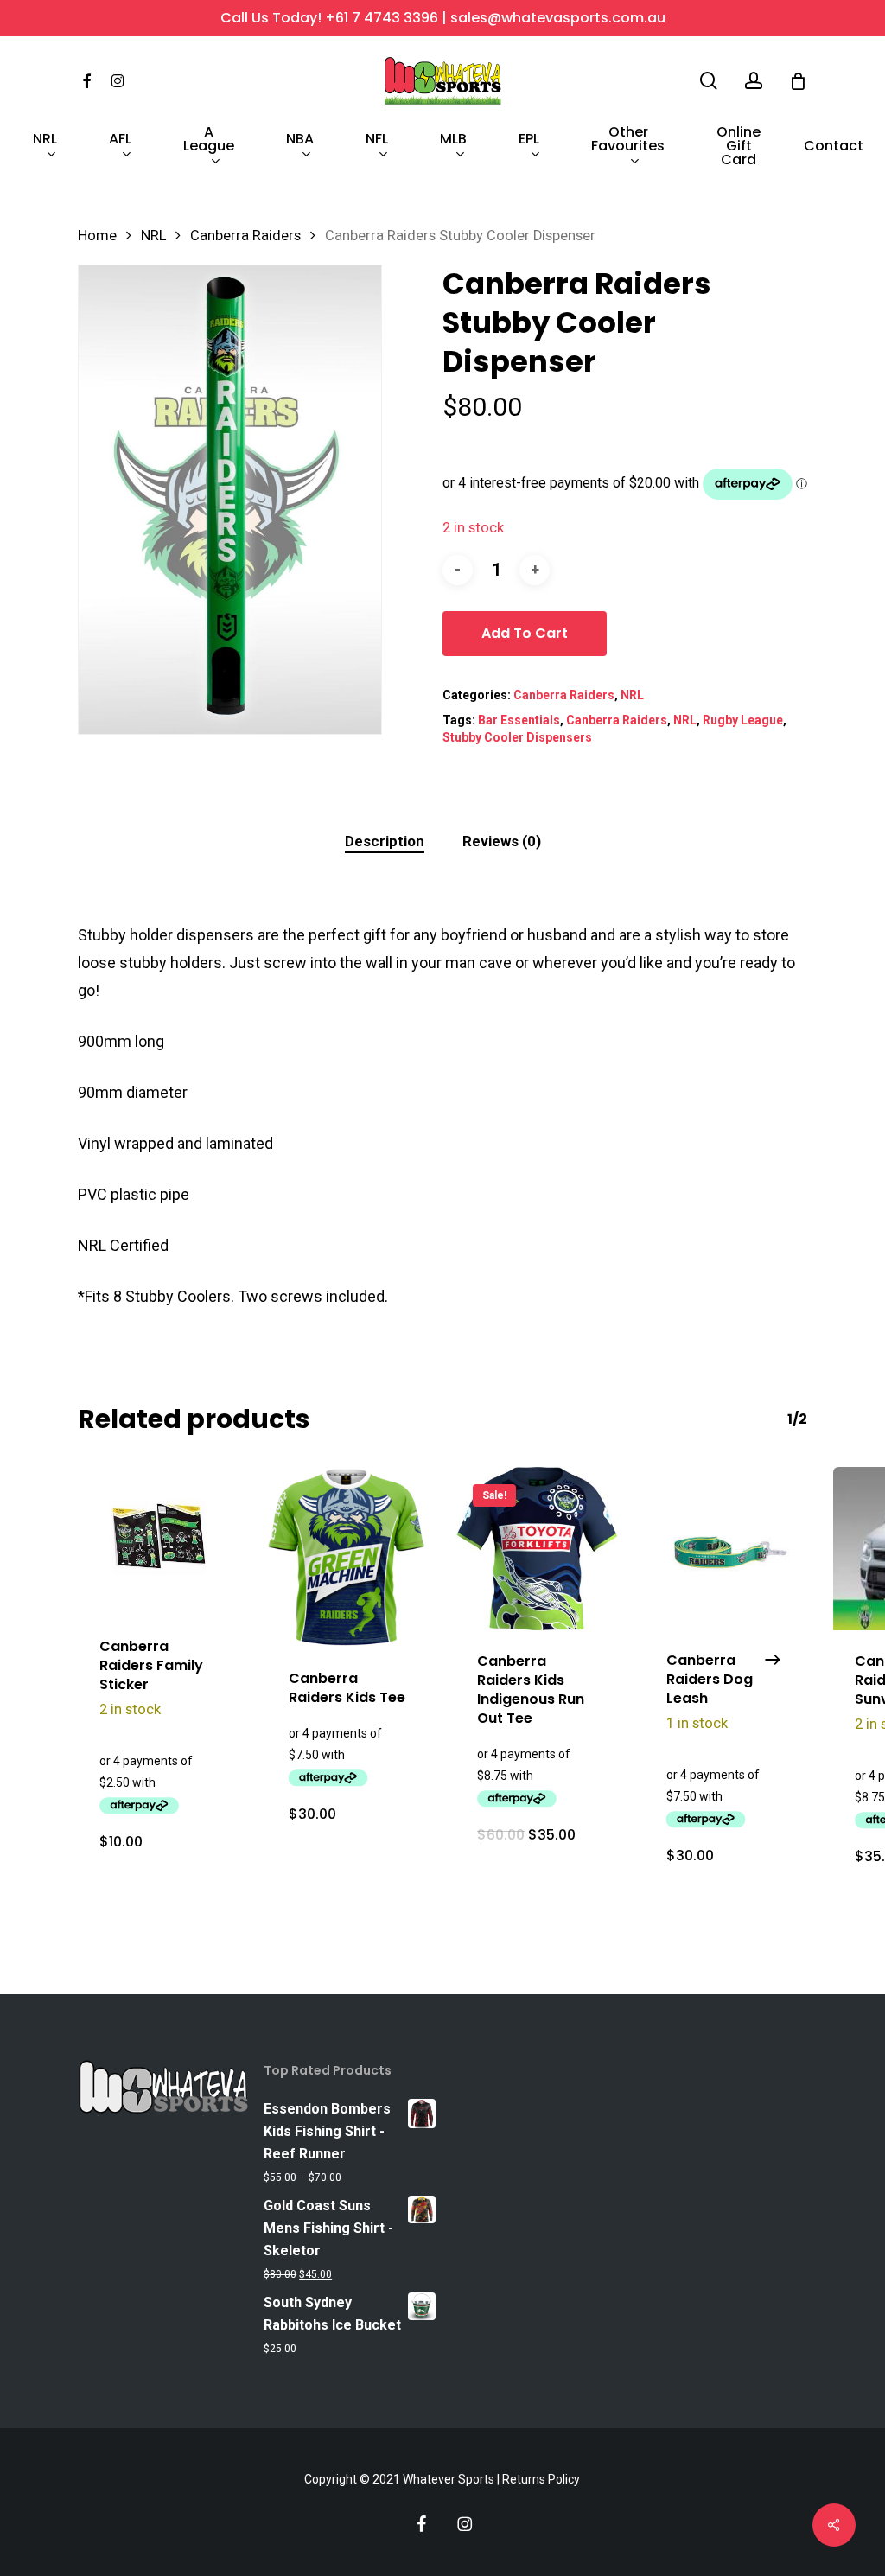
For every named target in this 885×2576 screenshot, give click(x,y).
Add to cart (525, 633)
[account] (754, 81)
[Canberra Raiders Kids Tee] (349, 1557)
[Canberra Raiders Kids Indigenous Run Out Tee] (537, 1549)
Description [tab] (385, 841)
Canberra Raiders (245, 236)
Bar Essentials (519, 720)
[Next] (773, 1660)
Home (97, 236)
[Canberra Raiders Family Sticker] (159, 1541)
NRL (153, 236)
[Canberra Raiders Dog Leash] (726, 1548)
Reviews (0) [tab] (502, 841)
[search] (709, 81)
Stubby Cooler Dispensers (517, 737)
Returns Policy (541, 2479)
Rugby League (743, 720)
